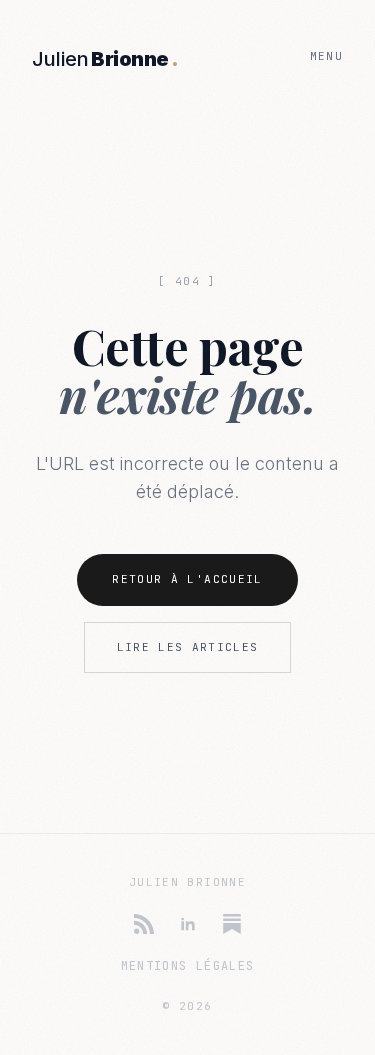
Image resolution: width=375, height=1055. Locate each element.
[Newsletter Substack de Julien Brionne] (232, 924)
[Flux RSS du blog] (144, 924)
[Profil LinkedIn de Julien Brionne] (188, 924)
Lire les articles (188, 647)
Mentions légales (188, 966)
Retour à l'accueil (187, 579)
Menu (326, 56)
